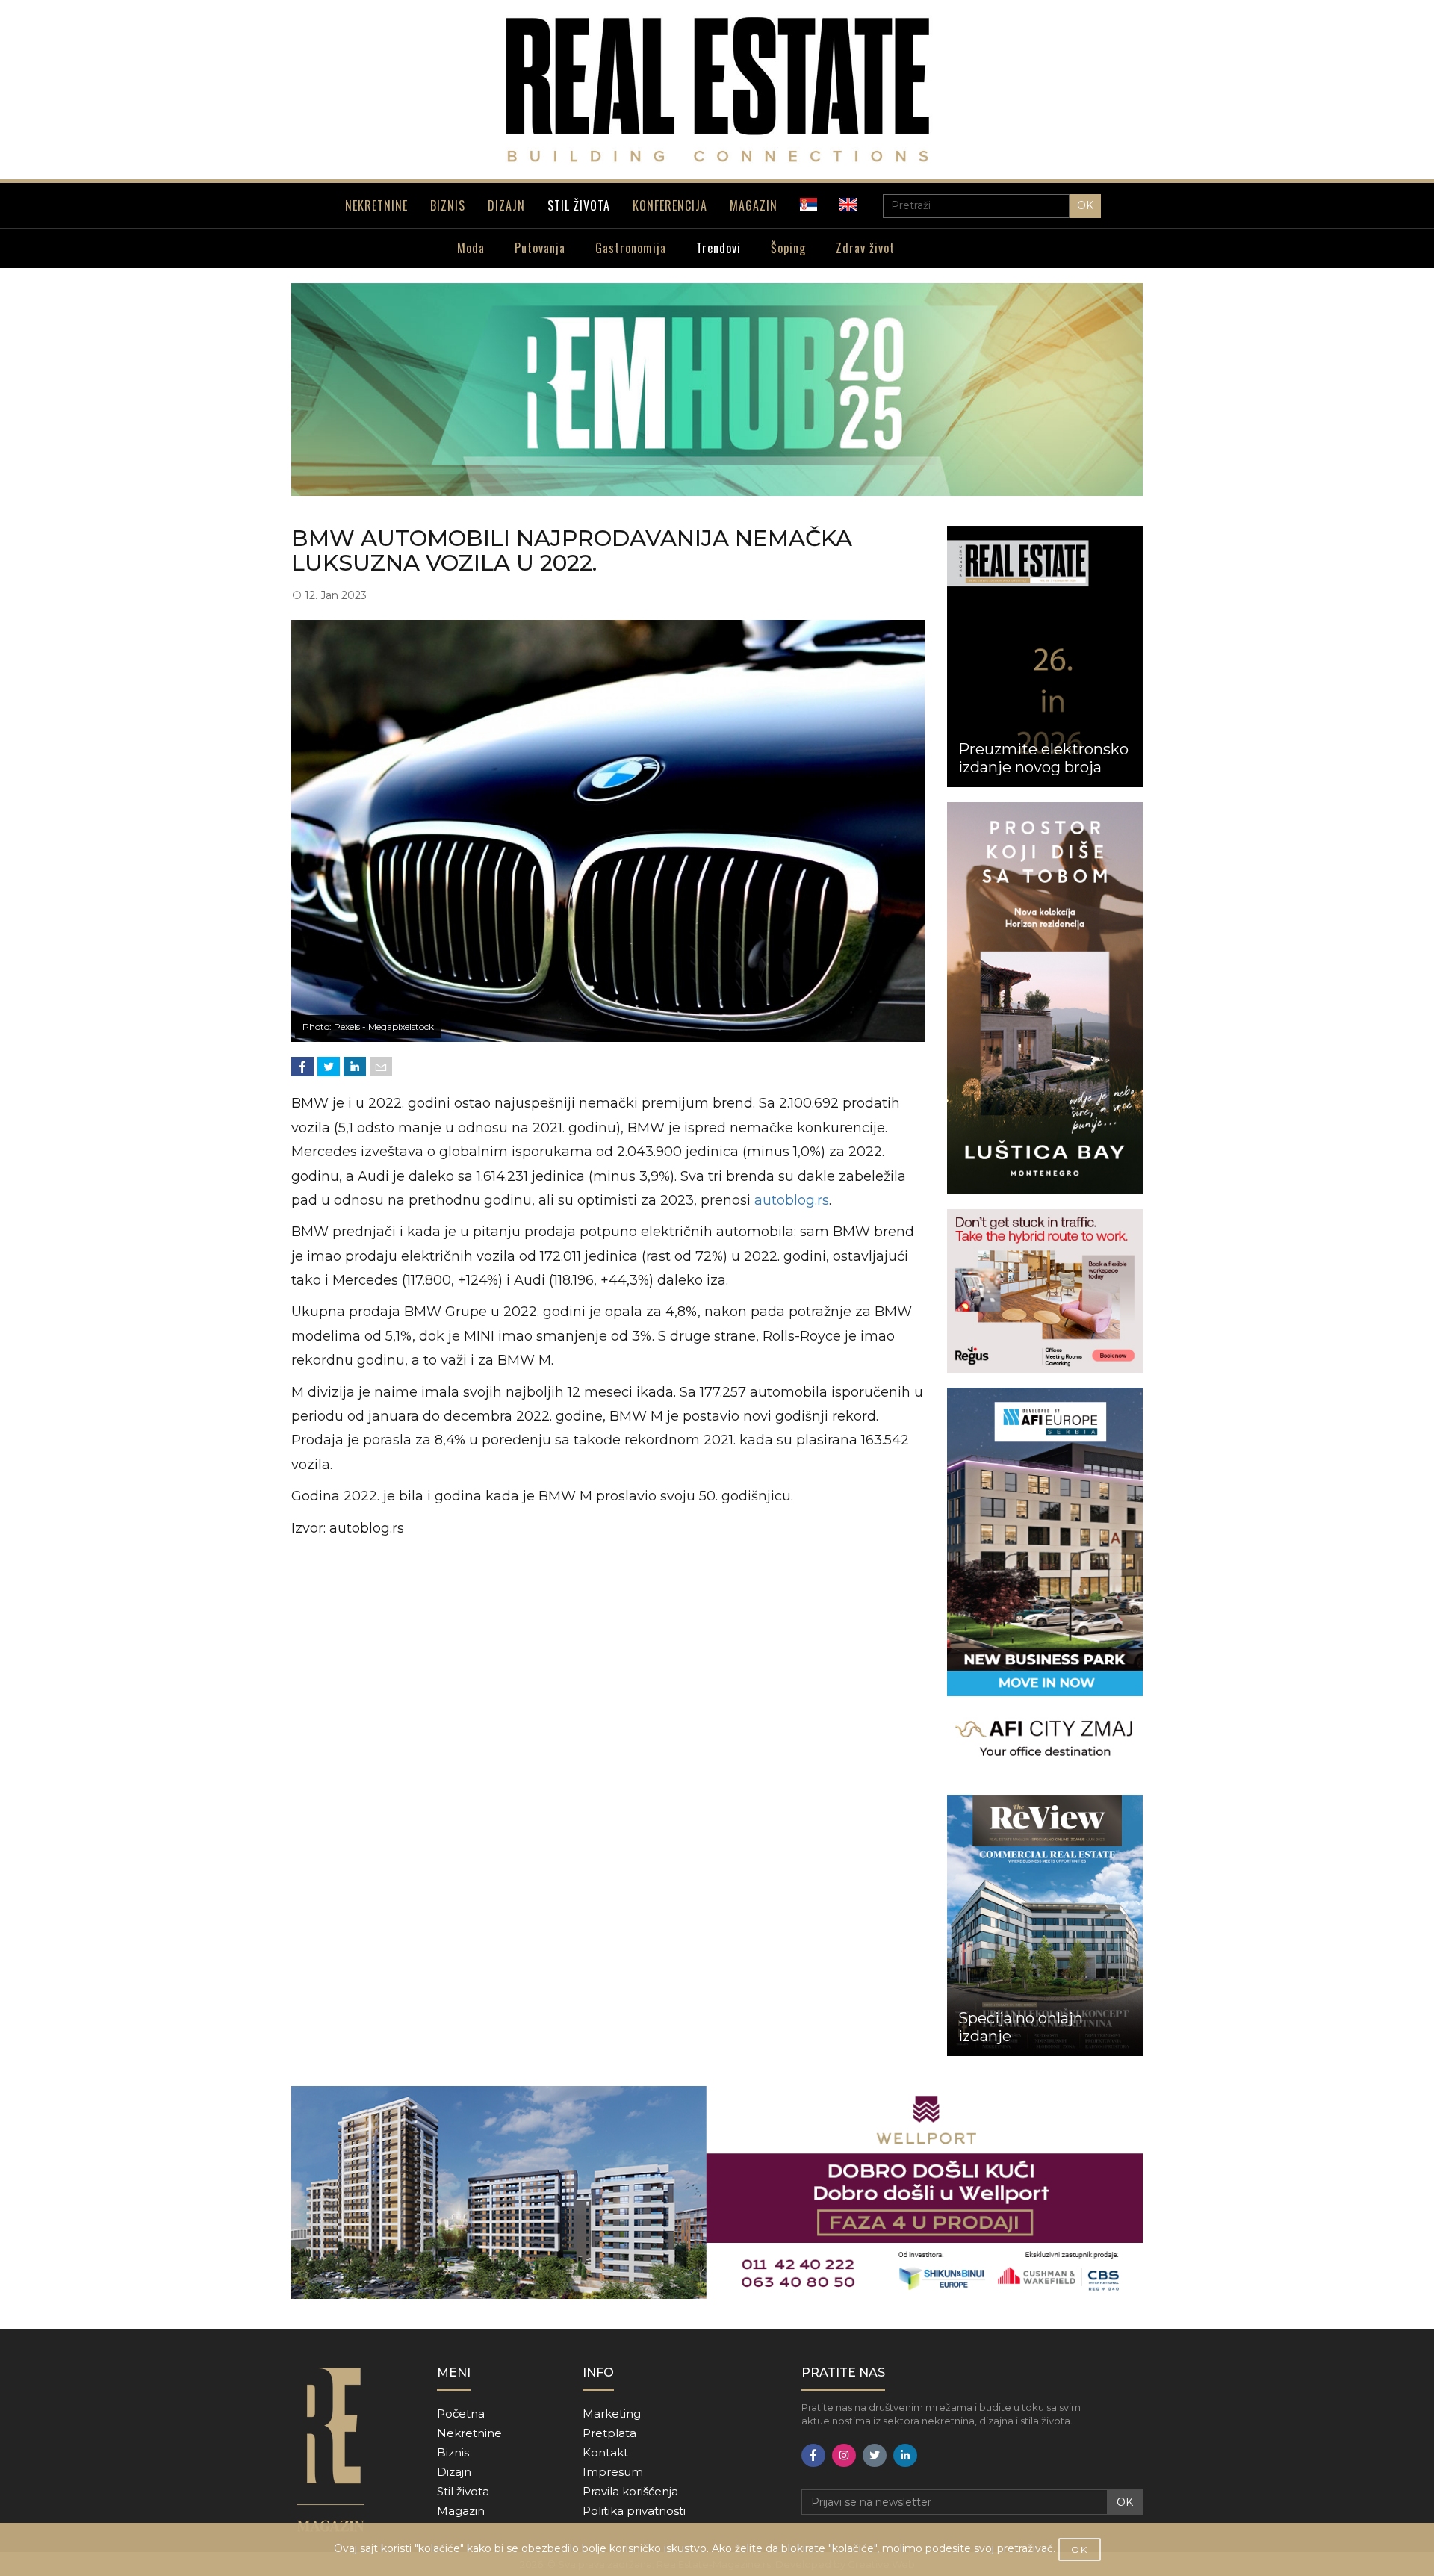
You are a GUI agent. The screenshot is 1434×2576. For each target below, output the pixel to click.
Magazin (461, 2511)
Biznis (453, 2452)
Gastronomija (631, 248)
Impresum (613, 2472)
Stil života (463, 2491)
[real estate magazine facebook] (813, 2455)
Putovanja (540, 248)
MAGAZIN (754, 205)
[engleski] (848, 205)
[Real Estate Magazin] (717, 90)
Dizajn (454, 2472)
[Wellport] (717, 2192)
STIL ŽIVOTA (579, 205)
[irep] (1045, 1584)
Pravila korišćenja (630, 2491)
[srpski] (808, 205)
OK (1085, 205)
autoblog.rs (792, 1200)
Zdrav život (865, 248)
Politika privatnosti (634, 2511)
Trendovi (718, 248)
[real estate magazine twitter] (875, 2455)
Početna (461, 2414)
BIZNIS (448, 205)
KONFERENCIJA (670, 205)
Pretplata (609, 2433)
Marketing (612, 2414)
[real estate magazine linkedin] (905, 2455)
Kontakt (605, 2452)
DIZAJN (506, 205)
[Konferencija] (717, 389)
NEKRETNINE (376, 205)
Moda (471, 248)
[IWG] (1045, 1291)
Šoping (788, 248)
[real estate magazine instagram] (844, 2455)
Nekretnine (469, 2433)
